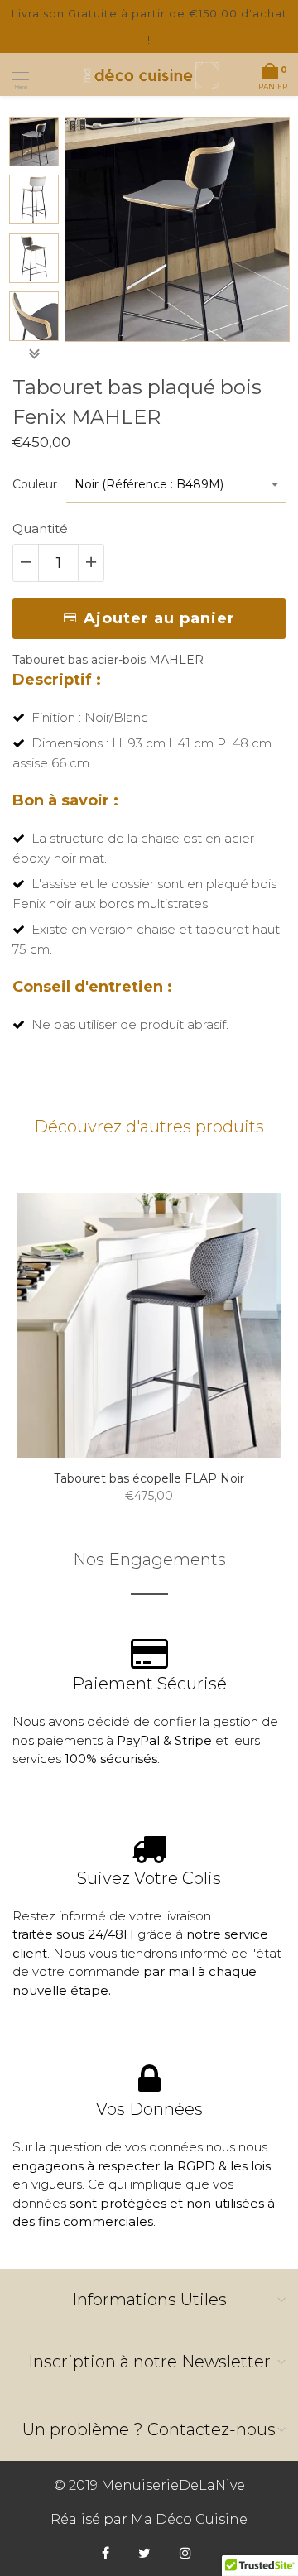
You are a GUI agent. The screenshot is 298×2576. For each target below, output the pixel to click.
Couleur (35, 484)
